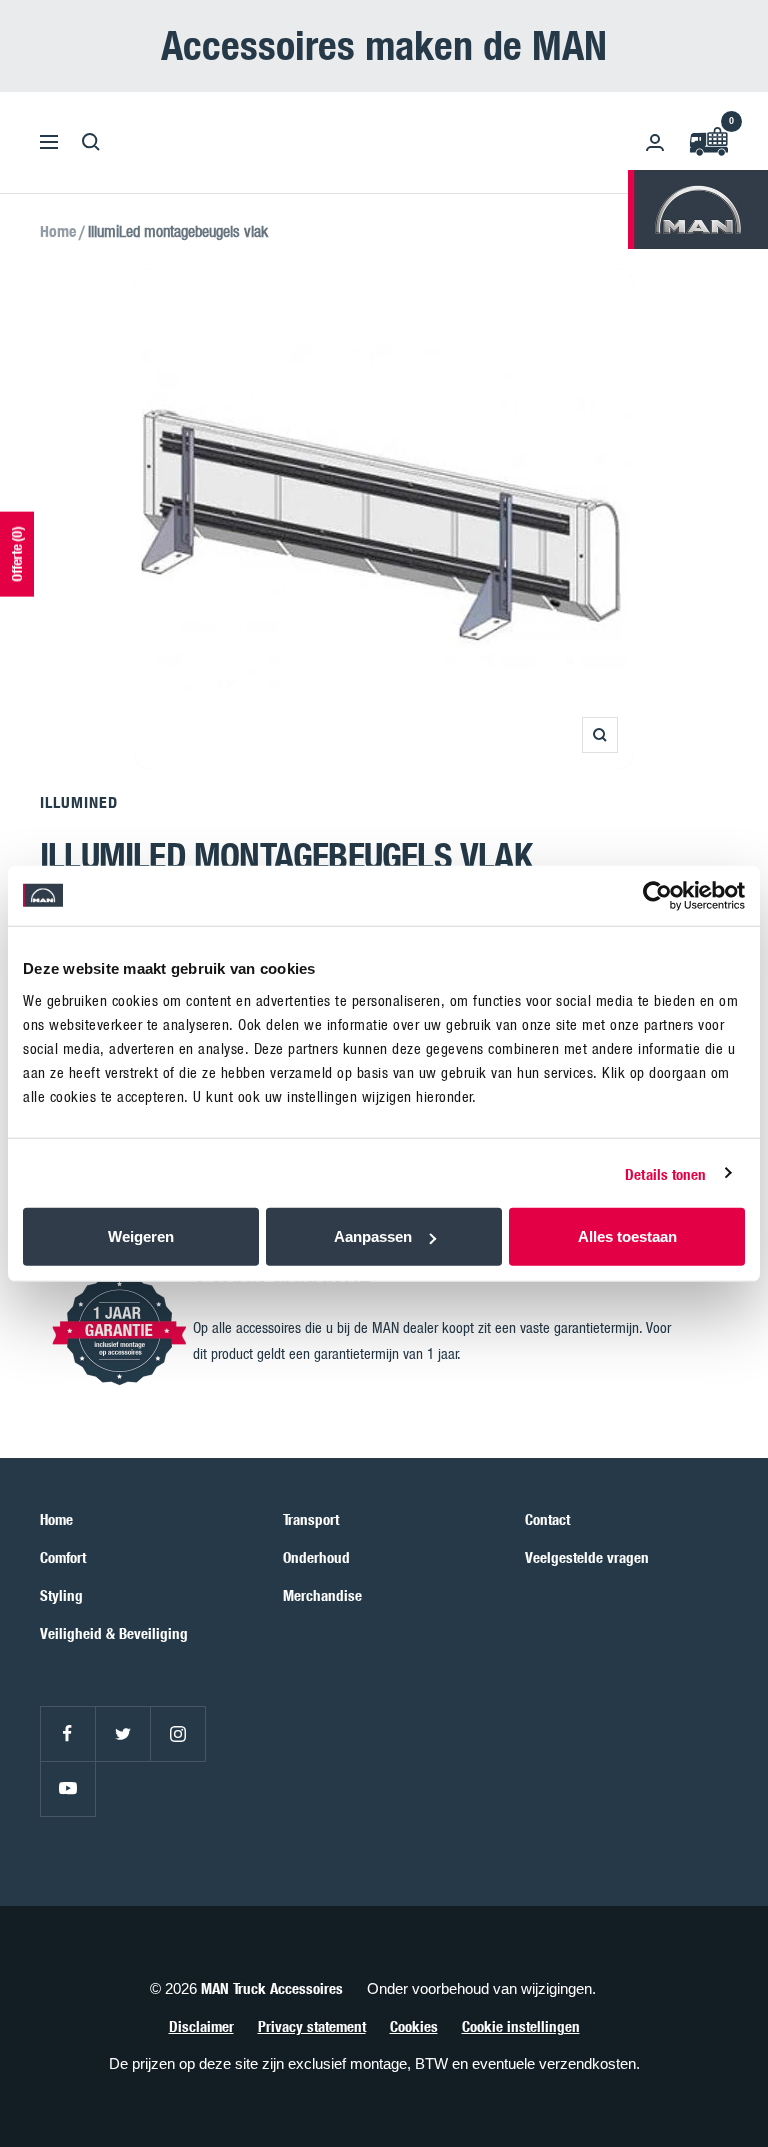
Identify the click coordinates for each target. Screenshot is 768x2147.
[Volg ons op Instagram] (177, 1733)
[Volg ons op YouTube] (67, 1788)
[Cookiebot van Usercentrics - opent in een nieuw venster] (657, 895)
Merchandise (322, 1595)
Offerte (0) (16, 553)
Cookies (414, 2026)
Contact (547, 1519)
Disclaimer (201, 2026)
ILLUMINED (79, 802)
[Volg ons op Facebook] (67, 1733)
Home (58, 231)
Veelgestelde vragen (587, 1557)
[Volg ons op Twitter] (122, 1733)
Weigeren (141, 1236)
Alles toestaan (627, 1236)
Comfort (63, 1557)
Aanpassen (373, 1236)
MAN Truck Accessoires (272, 1988)
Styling (61, 1595)
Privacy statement (312, 2026)
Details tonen (665, 1173)
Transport (311, 1519)
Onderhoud (316, 1557)
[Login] (655, 142)
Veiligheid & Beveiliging (114, 1633)
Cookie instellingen (521, 2026)
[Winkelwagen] (708, 142)
